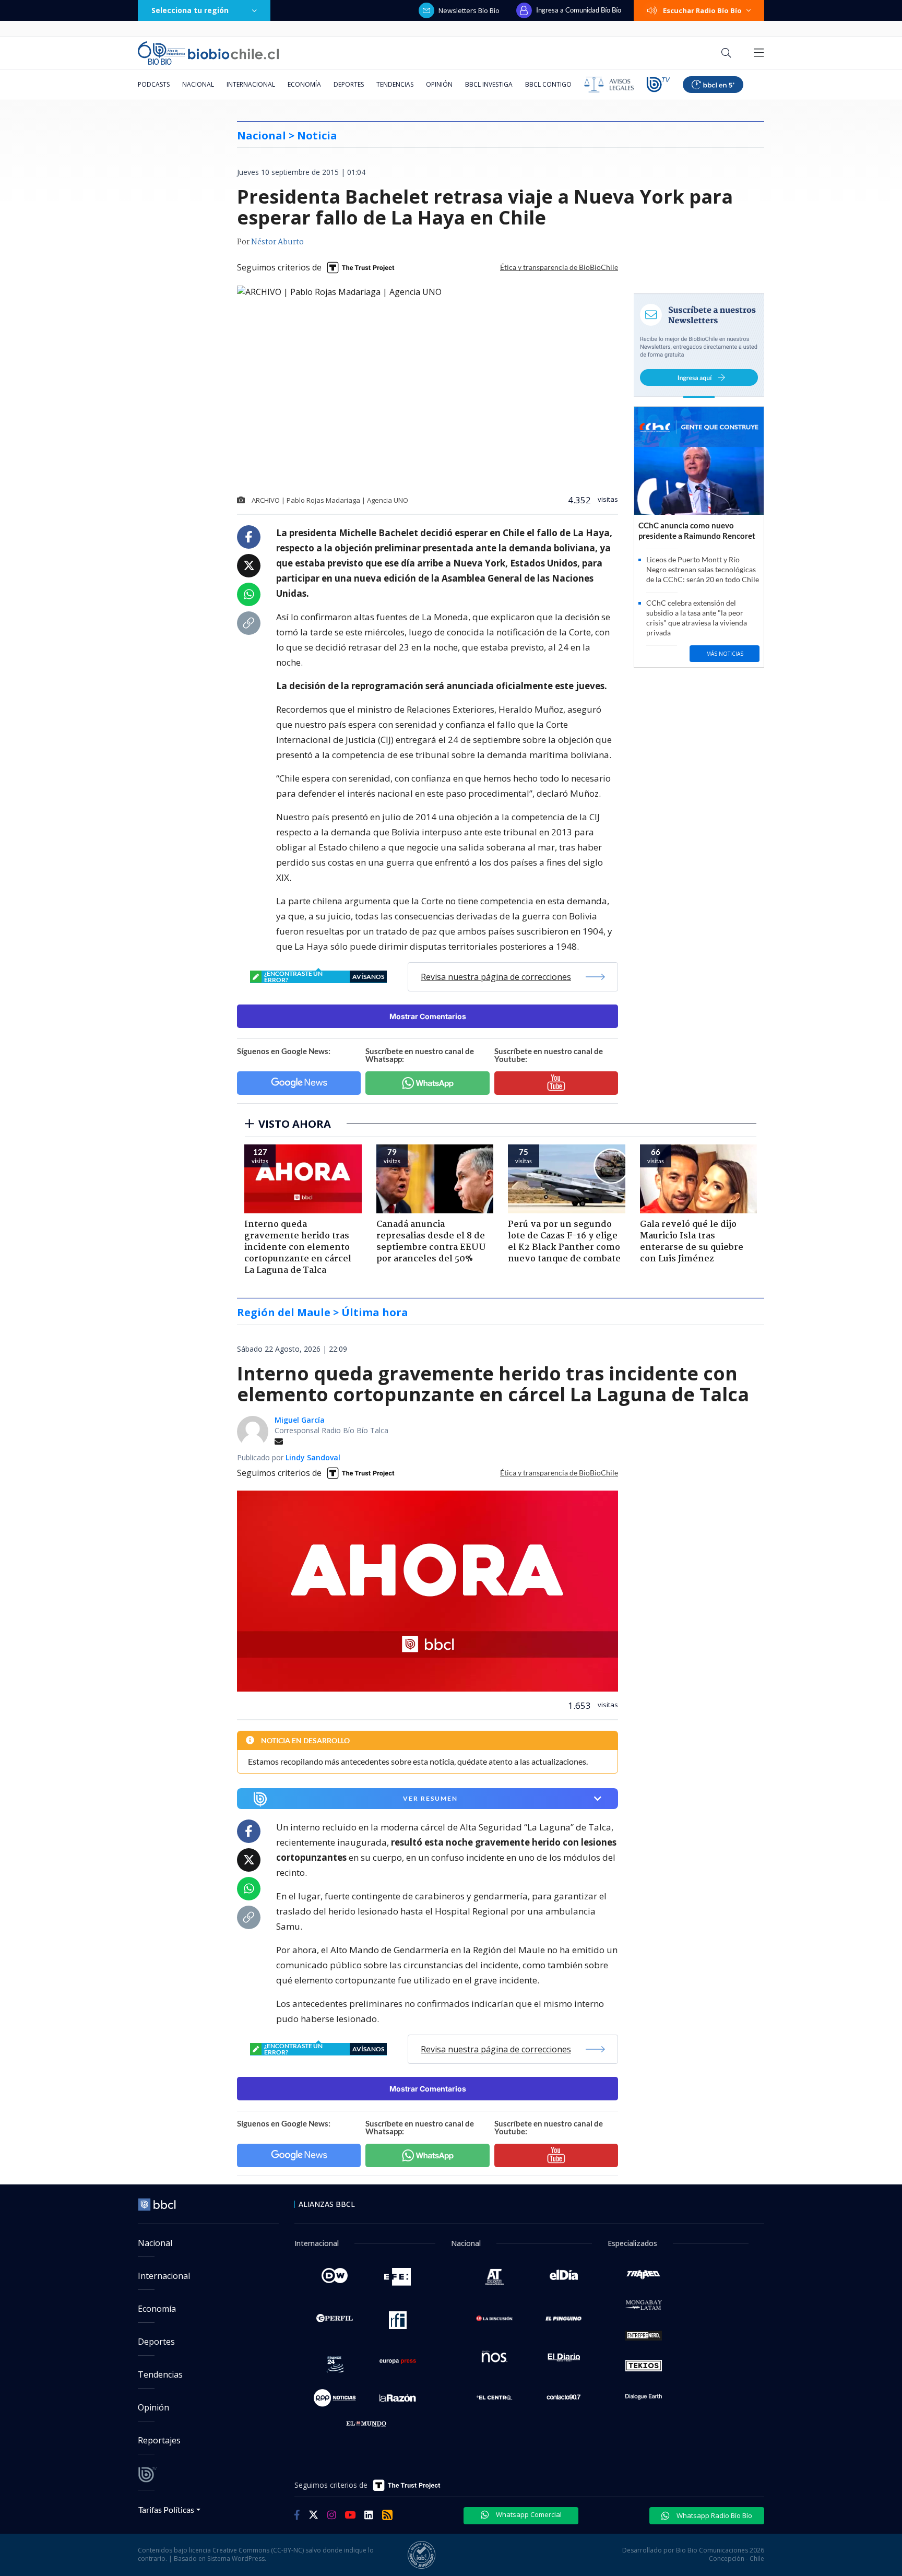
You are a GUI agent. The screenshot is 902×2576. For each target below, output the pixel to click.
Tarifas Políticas (166, 2509)
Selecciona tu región (190, 10)
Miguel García (300, 1420)
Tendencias (395, 84)
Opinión (439, 84)
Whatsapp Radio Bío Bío (714, 2515)
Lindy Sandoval (313, 1457)
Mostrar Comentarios (428, 1016)
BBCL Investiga (489, 84)
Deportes (349, 84)
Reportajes (159, 2440)
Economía (304, 84)
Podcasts (154, 84)
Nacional (198, 84)
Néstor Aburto (277, 242)
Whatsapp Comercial (528, 2514)
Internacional (251, 84)
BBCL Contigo (548, 84)
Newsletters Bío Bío (469, 10)
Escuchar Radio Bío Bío (702, 10)
